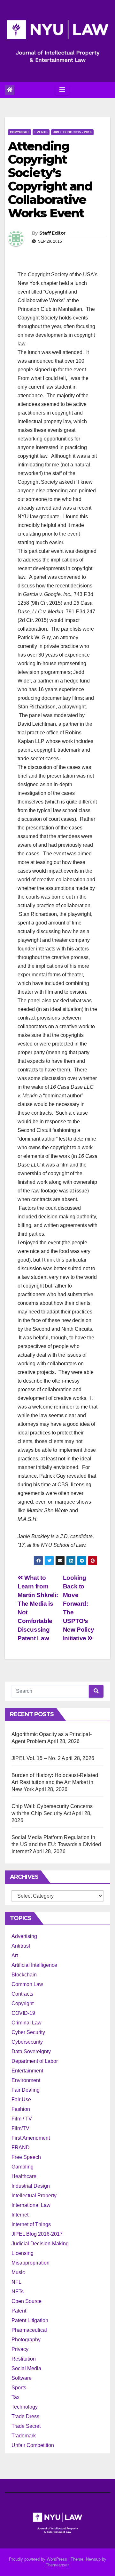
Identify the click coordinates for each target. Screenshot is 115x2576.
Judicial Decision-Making (40, 2244)
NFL (16, 2282)
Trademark (24, 2436)
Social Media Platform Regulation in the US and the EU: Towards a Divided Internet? (56, 1844)
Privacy (20, 2349)
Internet (20, 2215)
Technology (25, 2407)
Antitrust (21, 1946)
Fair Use (21, 2100)
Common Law (27, 1984)
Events (41, 132)
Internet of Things (31, 2224)
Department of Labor (35, 2061)
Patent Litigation (30, 2320)
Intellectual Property (34, 2196)
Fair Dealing (26, 2090)
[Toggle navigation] (62, 90)
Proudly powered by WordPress (39, 2559)
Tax (15, 2397)
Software (22, 2378)
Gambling (23, 2167)
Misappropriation (31, 2263)
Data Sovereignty (31, 2051)
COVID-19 (23, 2013)
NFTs (18, 2292)
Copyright (19, 132)
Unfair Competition (33, 2445)
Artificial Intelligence (34, 1965)
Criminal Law (27, 2023)
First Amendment (31, 2138)
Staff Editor (52, 233)
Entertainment (27, 2071)
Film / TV (22, 2119)
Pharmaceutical (29, 2330)
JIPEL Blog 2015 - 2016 (72, 132)
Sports (19, 2388)
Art (15, 1955)
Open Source (27, 2301)
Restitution (24, 2359)
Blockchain (24, 1975)
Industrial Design (31, 2186)
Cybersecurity (27, 2042)
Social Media (26, 2368)
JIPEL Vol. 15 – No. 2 (36, 1758)
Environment (26, 2080)
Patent (19, 2311)
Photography (26, 2340)
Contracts (22, 1994)
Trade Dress (25, 2416)
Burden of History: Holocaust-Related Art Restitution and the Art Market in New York (55, 1782)
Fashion (21, 2109)
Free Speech (26, 2157)
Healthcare (24, 2176)
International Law (31, 2205)
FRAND (21, 2148)
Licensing (23, 2253)
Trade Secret (26, 2426)
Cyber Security (28, 2032)
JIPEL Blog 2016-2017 (37, 2234)
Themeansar (57, 2565)
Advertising (24, 1936)
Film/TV (20, 2128)
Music (18, 2272)
